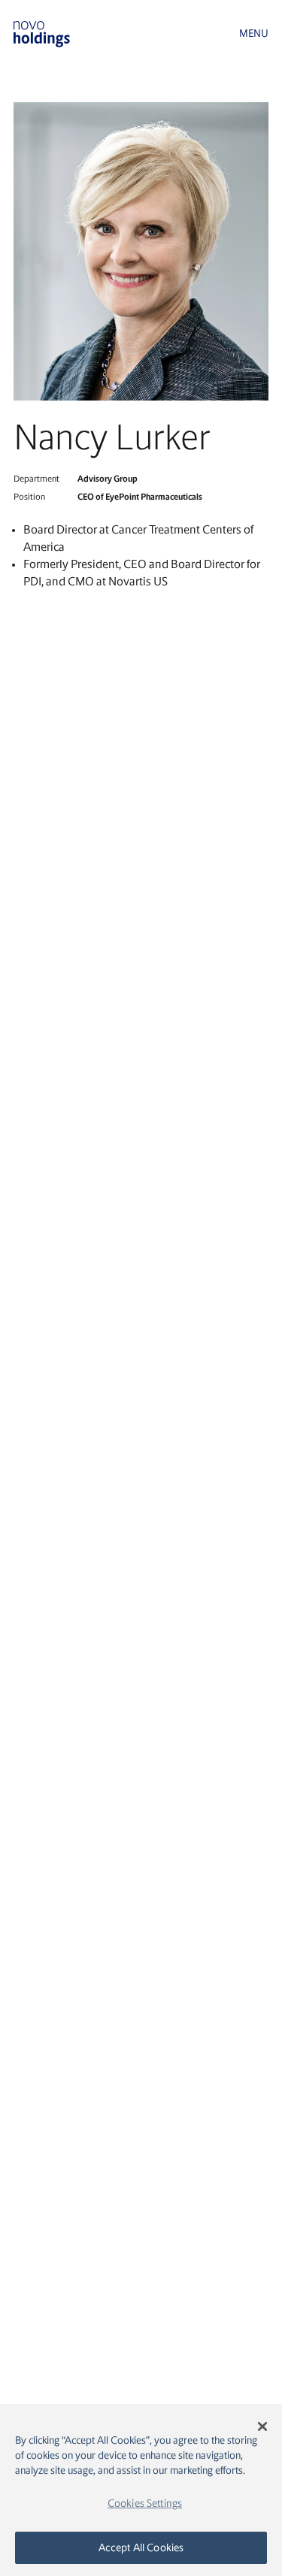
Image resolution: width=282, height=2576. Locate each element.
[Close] (262, 2426)
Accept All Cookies (141, 2547)
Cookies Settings (145, 2503)
